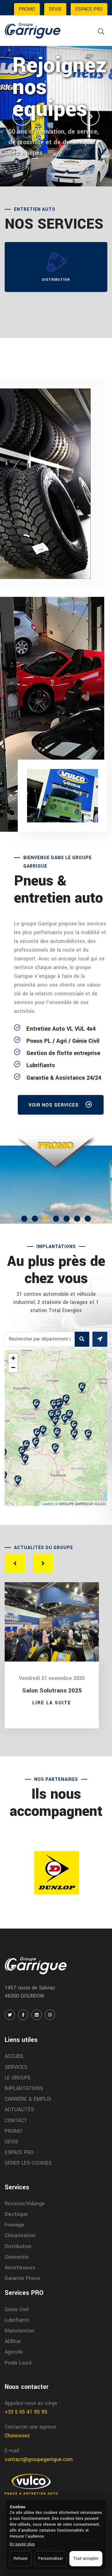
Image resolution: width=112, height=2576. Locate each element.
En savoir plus (22, 2544)
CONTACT (16, 2120)
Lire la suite (52, 1703)
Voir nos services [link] (54, 1105)
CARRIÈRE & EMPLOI (28, 2099)
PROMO (27, 9)
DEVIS (55, 9)
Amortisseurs (20, 2268)
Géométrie (17, 2257)
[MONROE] (56, 1873)
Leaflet (47, 1503)
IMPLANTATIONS (24, 2088)
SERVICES (16, 2067)
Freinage (14, 2225)
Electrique (16, 2214)
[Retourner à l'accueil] (33, 30)
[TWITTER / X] (10, 2015)
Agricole (14, 2352)
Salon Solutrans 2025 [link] (52, 1691)
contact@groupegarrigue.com (39, 2459)
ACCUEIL (14, 2056)
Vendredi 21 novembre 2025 (52, 1678)
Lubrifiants (17, 2320)
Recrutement (43, 179)
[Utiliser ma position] (100, 1339)
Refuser (21, 2559)
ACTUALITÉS (19, 2110)
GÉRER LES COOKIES (28, 2163)
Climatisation (20, 2235)
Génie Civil (17, 2309)
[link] (53, 1186)
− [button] (13, 1367)
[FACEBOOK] (23, 2015)
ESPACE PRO (89, 9)
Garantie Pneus (22, 2278)
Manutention (19, 2331)
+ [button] (13, 1358)
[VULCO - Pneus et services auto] (31, 2484)
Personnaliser (51, 2559)
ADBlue (13, 2341)
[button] (22, 116)
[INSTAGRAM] (50, 2015)
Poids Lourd (18, 2363)
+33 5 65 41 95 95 (26, 2412)
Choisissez (17, 2436)
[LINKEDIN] (37, 2015)
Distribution (18, 2246)
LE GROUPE (18, 2078)
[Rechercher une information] (101, 32)
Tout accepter (86, 2559)
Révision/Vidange (25, 2204)
